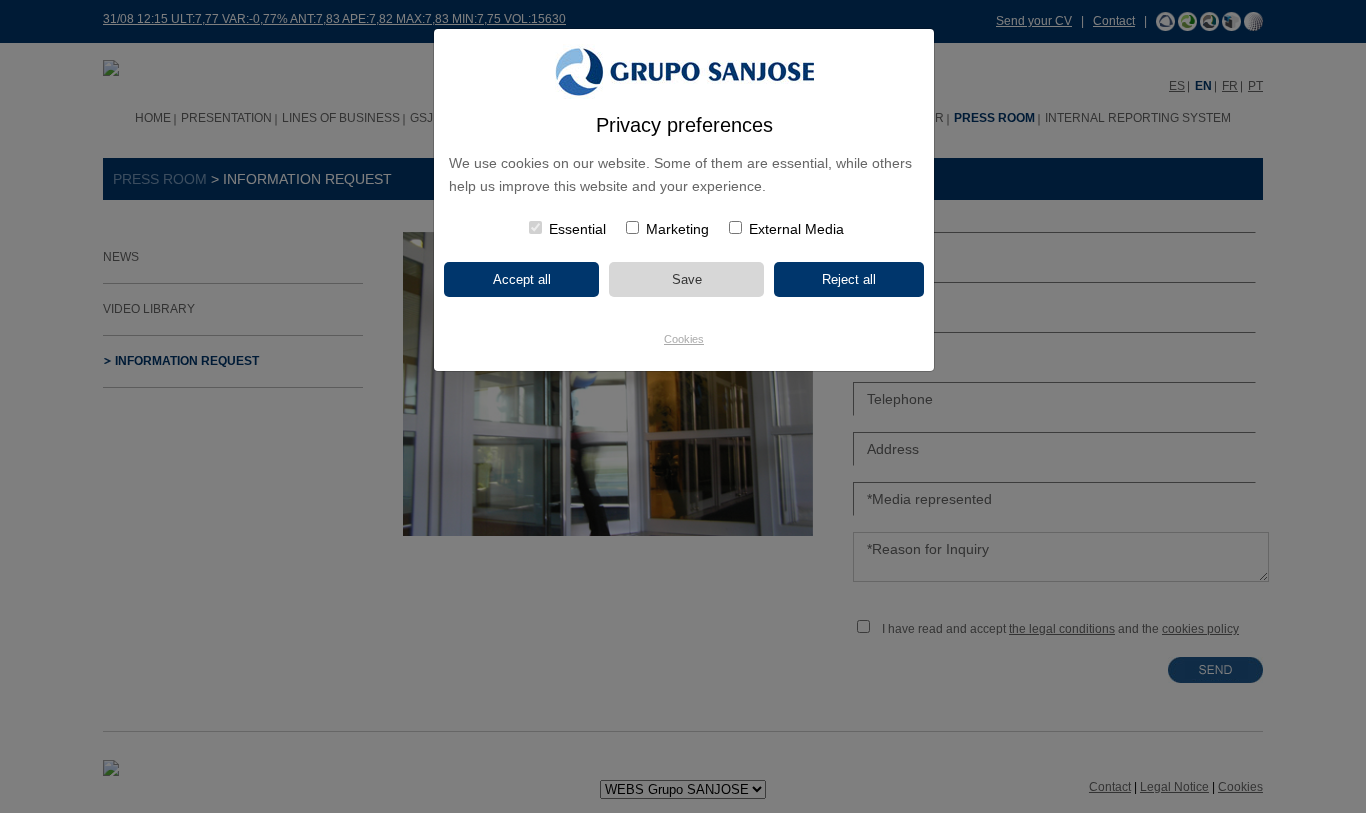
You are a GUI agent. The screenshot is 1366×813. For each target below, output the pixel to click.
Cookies (684, 339)
